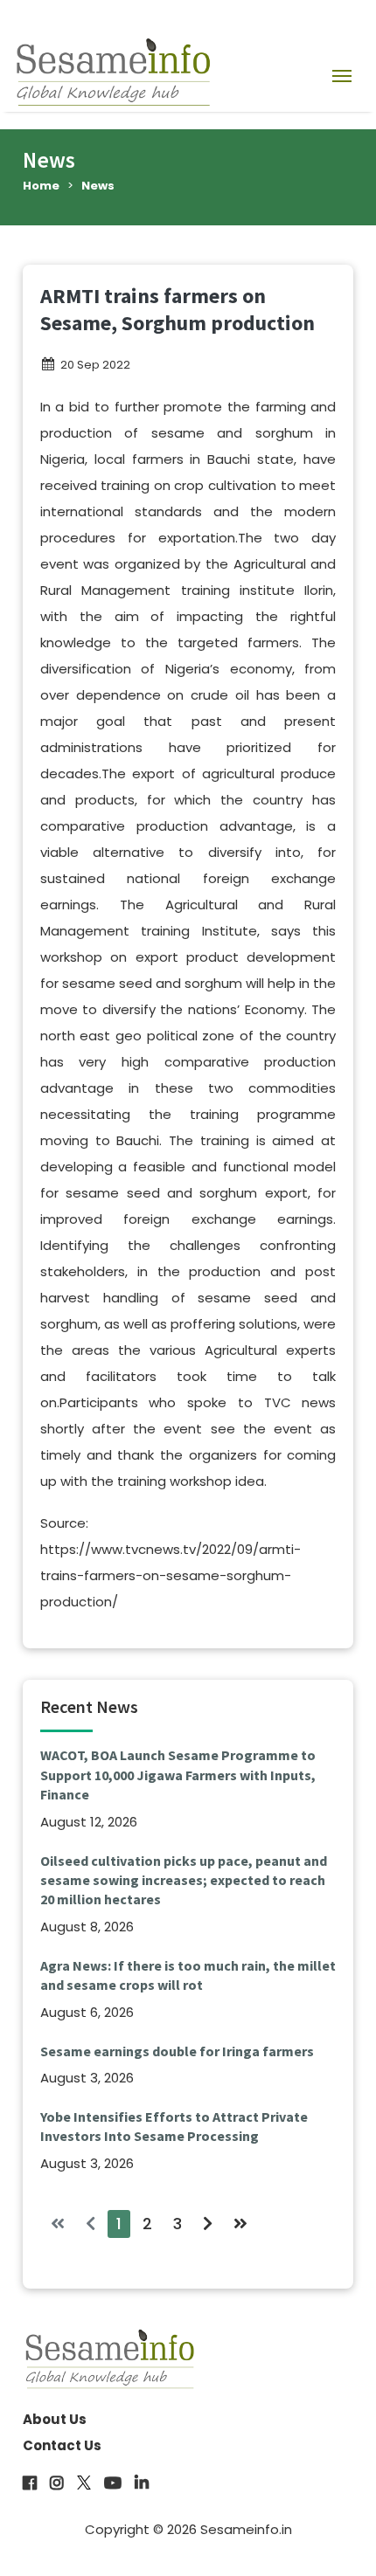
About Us (55, 2419)
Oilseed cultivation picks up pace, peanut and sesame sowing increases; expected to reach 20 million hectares (184, 1880)
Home (41, 186)
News (98, 186)
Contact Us (62, 2445)
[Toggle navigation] (341, 75)
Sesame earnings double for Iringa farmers (177, 2051)
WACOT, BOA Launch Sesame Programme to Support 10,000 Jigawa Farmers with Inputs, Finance (178, 1775)
